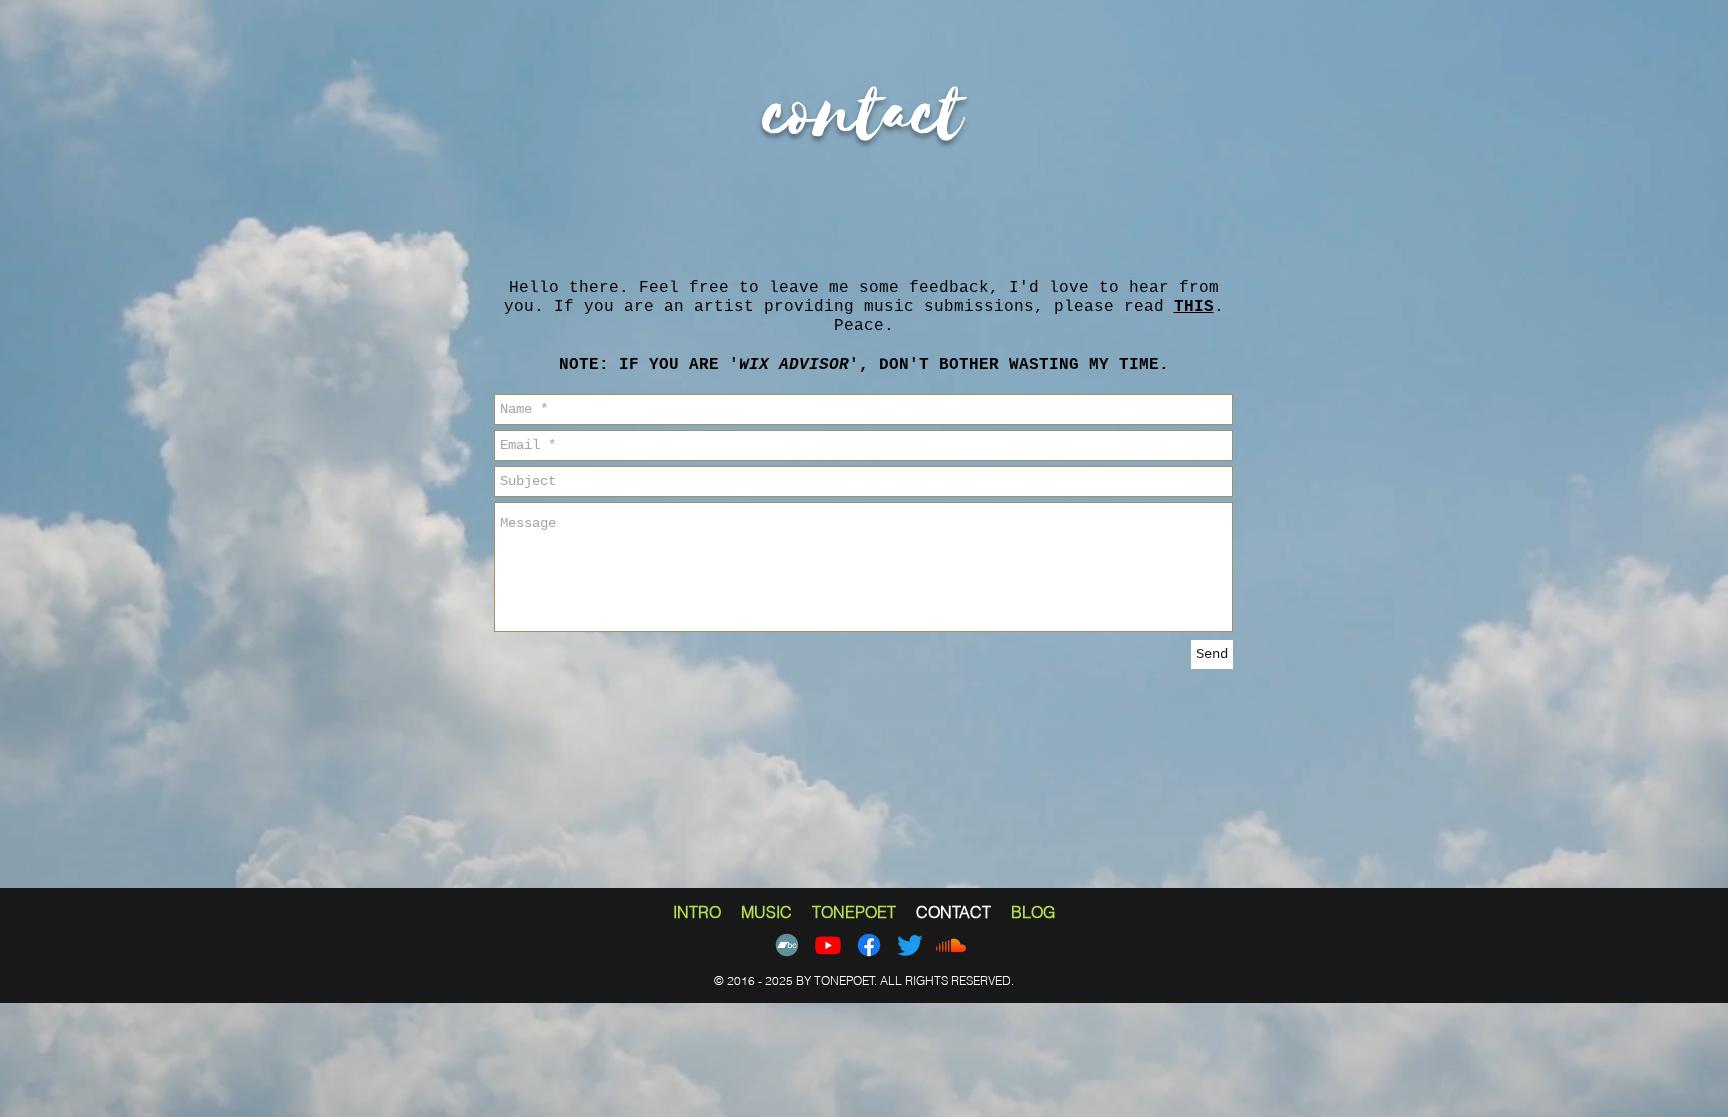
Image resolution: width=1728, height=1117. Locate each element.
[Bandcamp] (787, 945)
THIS (1194, 307)
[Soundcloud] (951, 945)
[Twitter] (910, 945)
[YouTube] (828, 945)
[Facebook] (869, 945)
